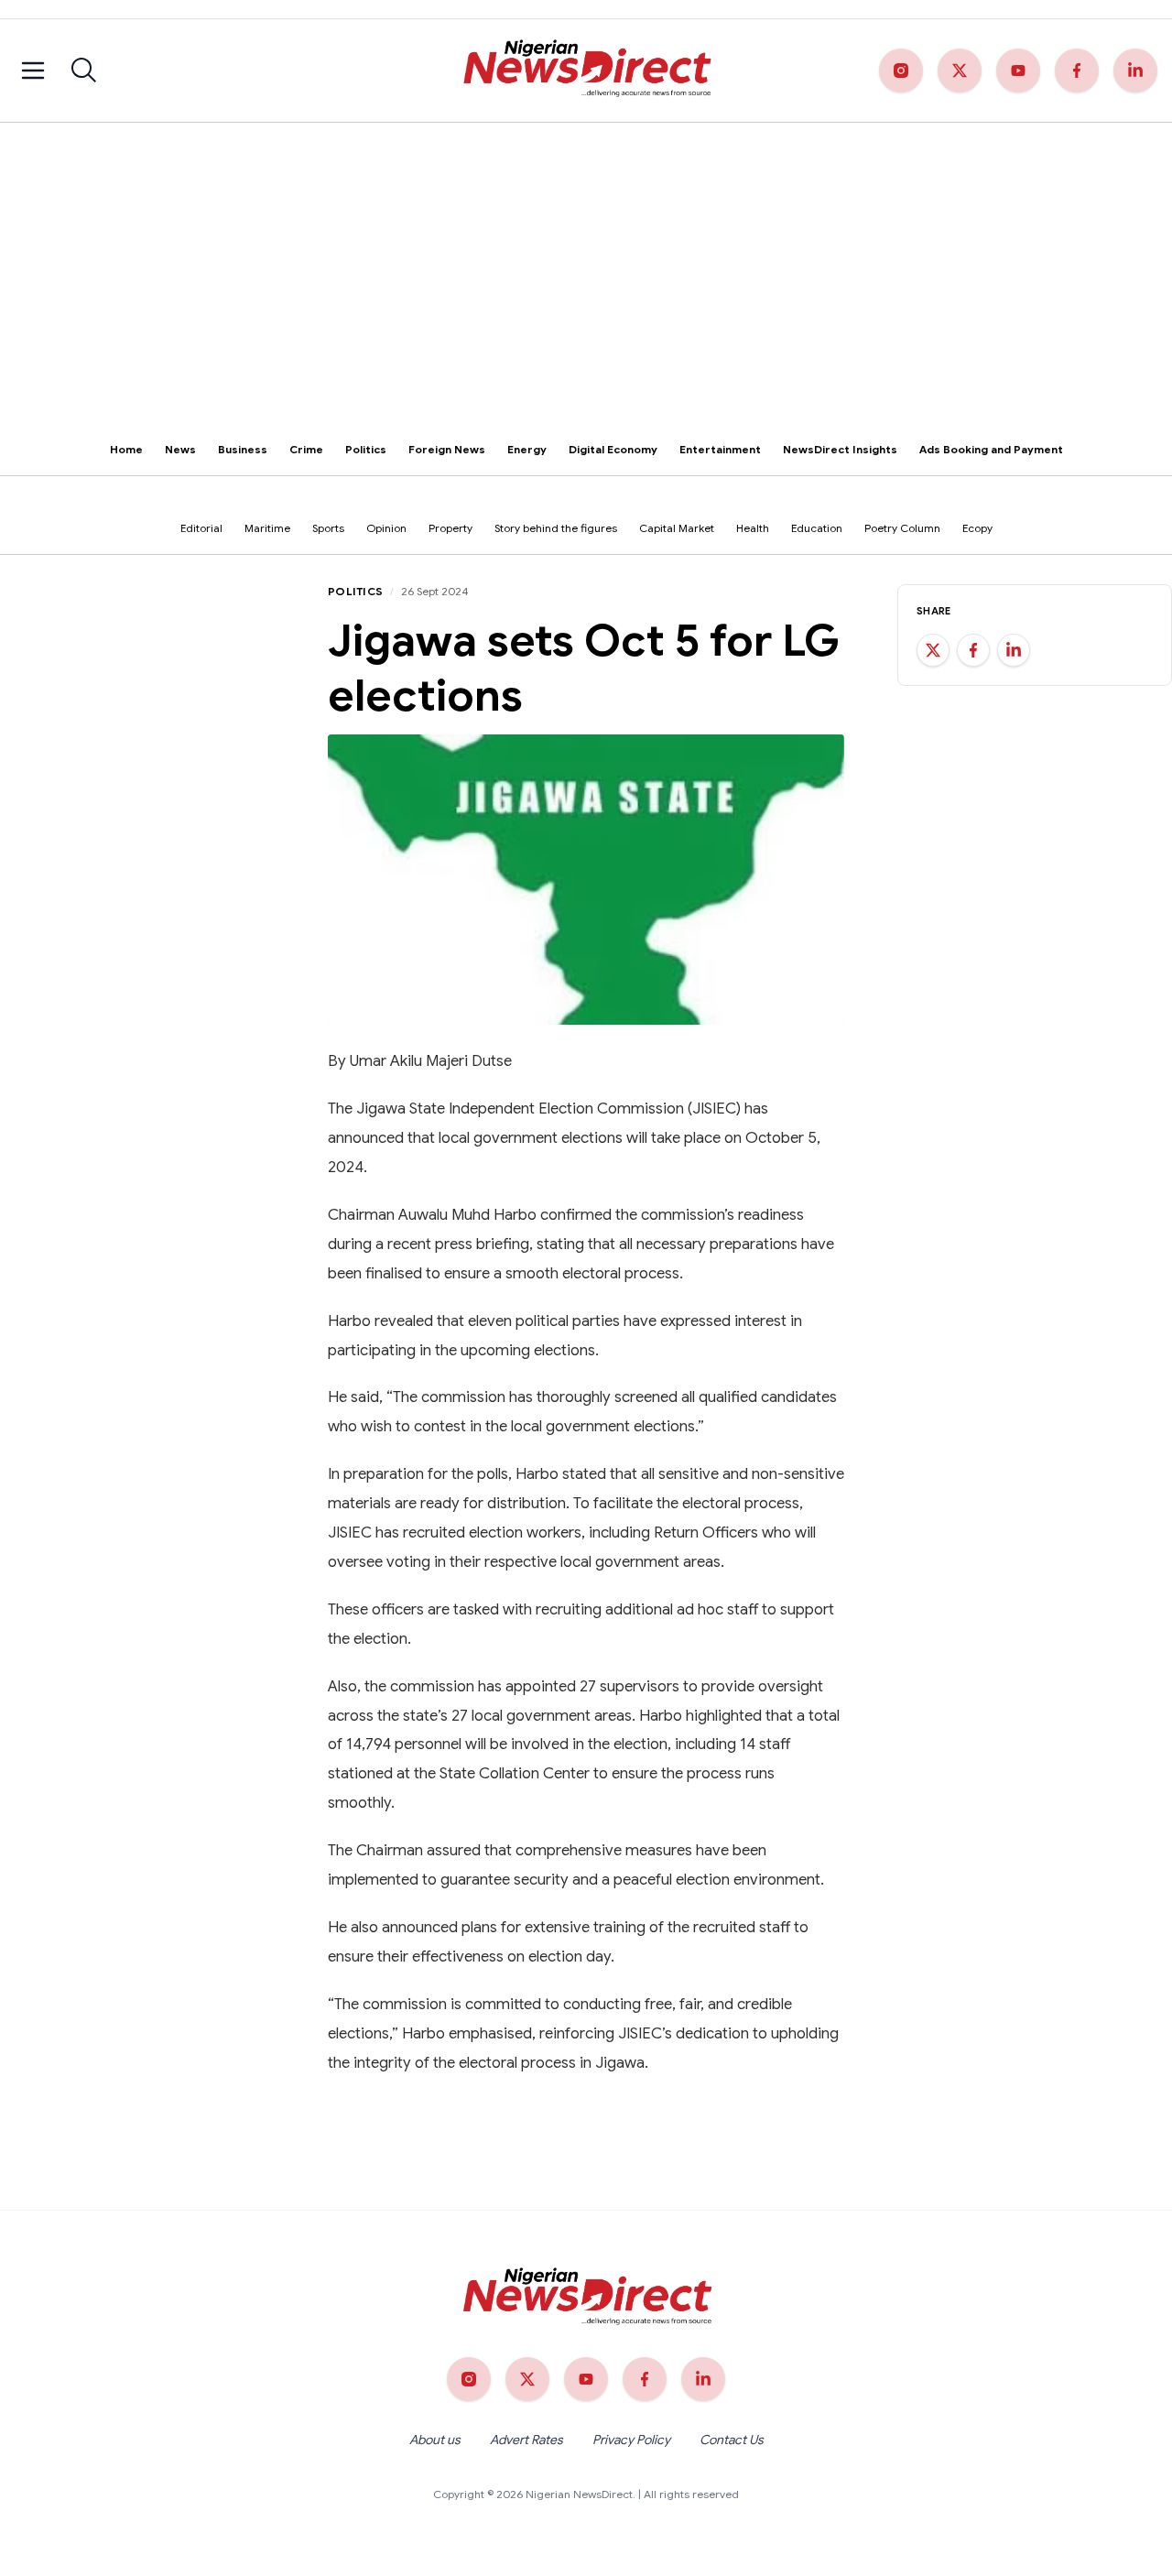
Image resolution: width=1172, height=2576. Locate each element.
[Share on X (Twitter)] (933, 650)
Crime (306, 449)
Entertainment (720, 449)
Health (753, 528)
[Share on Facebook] (973, 650)
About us (435, 2440)
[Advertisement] (586, 260)
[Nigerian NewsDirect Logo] (586, 71)
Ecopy (977, 528)
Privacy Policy (631, 2440)
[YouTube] (1018, 71)
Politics (366, 449)
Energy (527, 449)
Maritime (267, 528)
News (180, 449)
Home (126, 449)
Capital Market (677, 528)
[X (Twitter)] (960, 71)
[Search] (84, 71)
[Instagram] (901, 71)
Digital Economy (613, 449)
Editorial (201, 528)
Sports (328, 528)
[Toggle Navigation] (33, 71)
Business (243, 449)
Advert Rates (526, 2440)
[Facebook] (1077, 71)
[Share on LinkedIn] (1014, 650)
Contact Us (732, 2440)
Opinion (386, 528)
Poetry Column (902, 528)
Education (817, 528)
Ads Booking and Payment (991, 449)
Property (450, 528)
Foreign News (447, 449)
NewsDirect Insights (840, 449)
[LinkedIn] (1135, 71)
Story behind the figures (556, 528)
